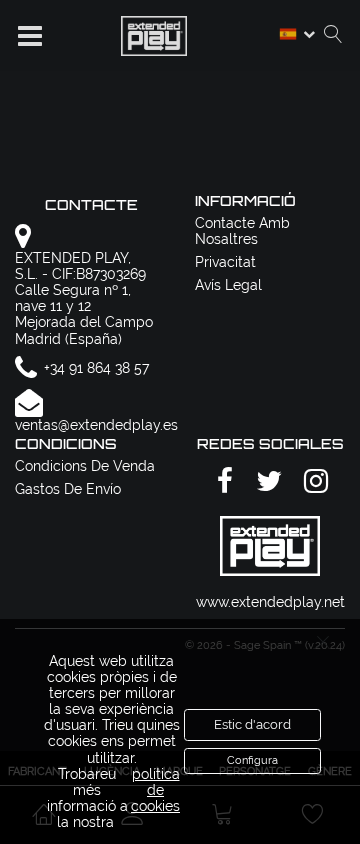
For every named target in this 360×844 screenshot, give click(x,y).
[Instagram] (313, 481)
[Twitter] (266, 481)
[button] (30, 36)
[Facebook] (222, 481)
